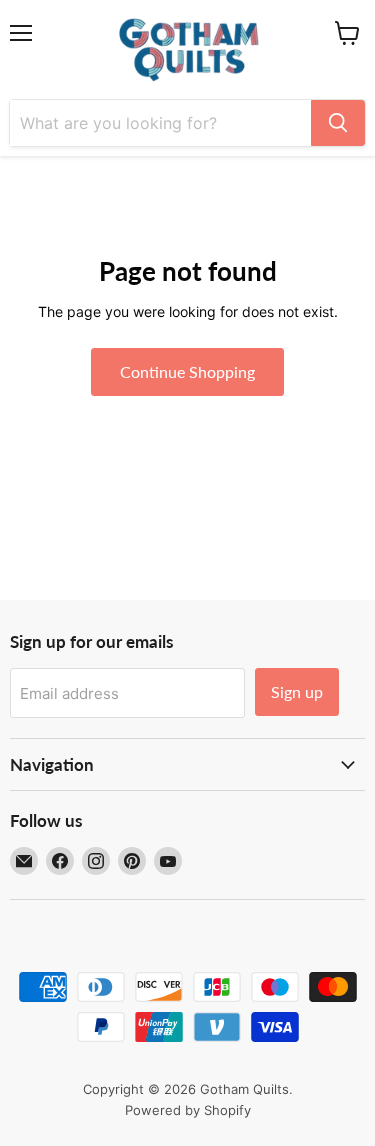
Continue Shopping (187, 371)
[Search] (338, 123)
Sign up (297, 691)
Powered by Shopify (188, 1110)
